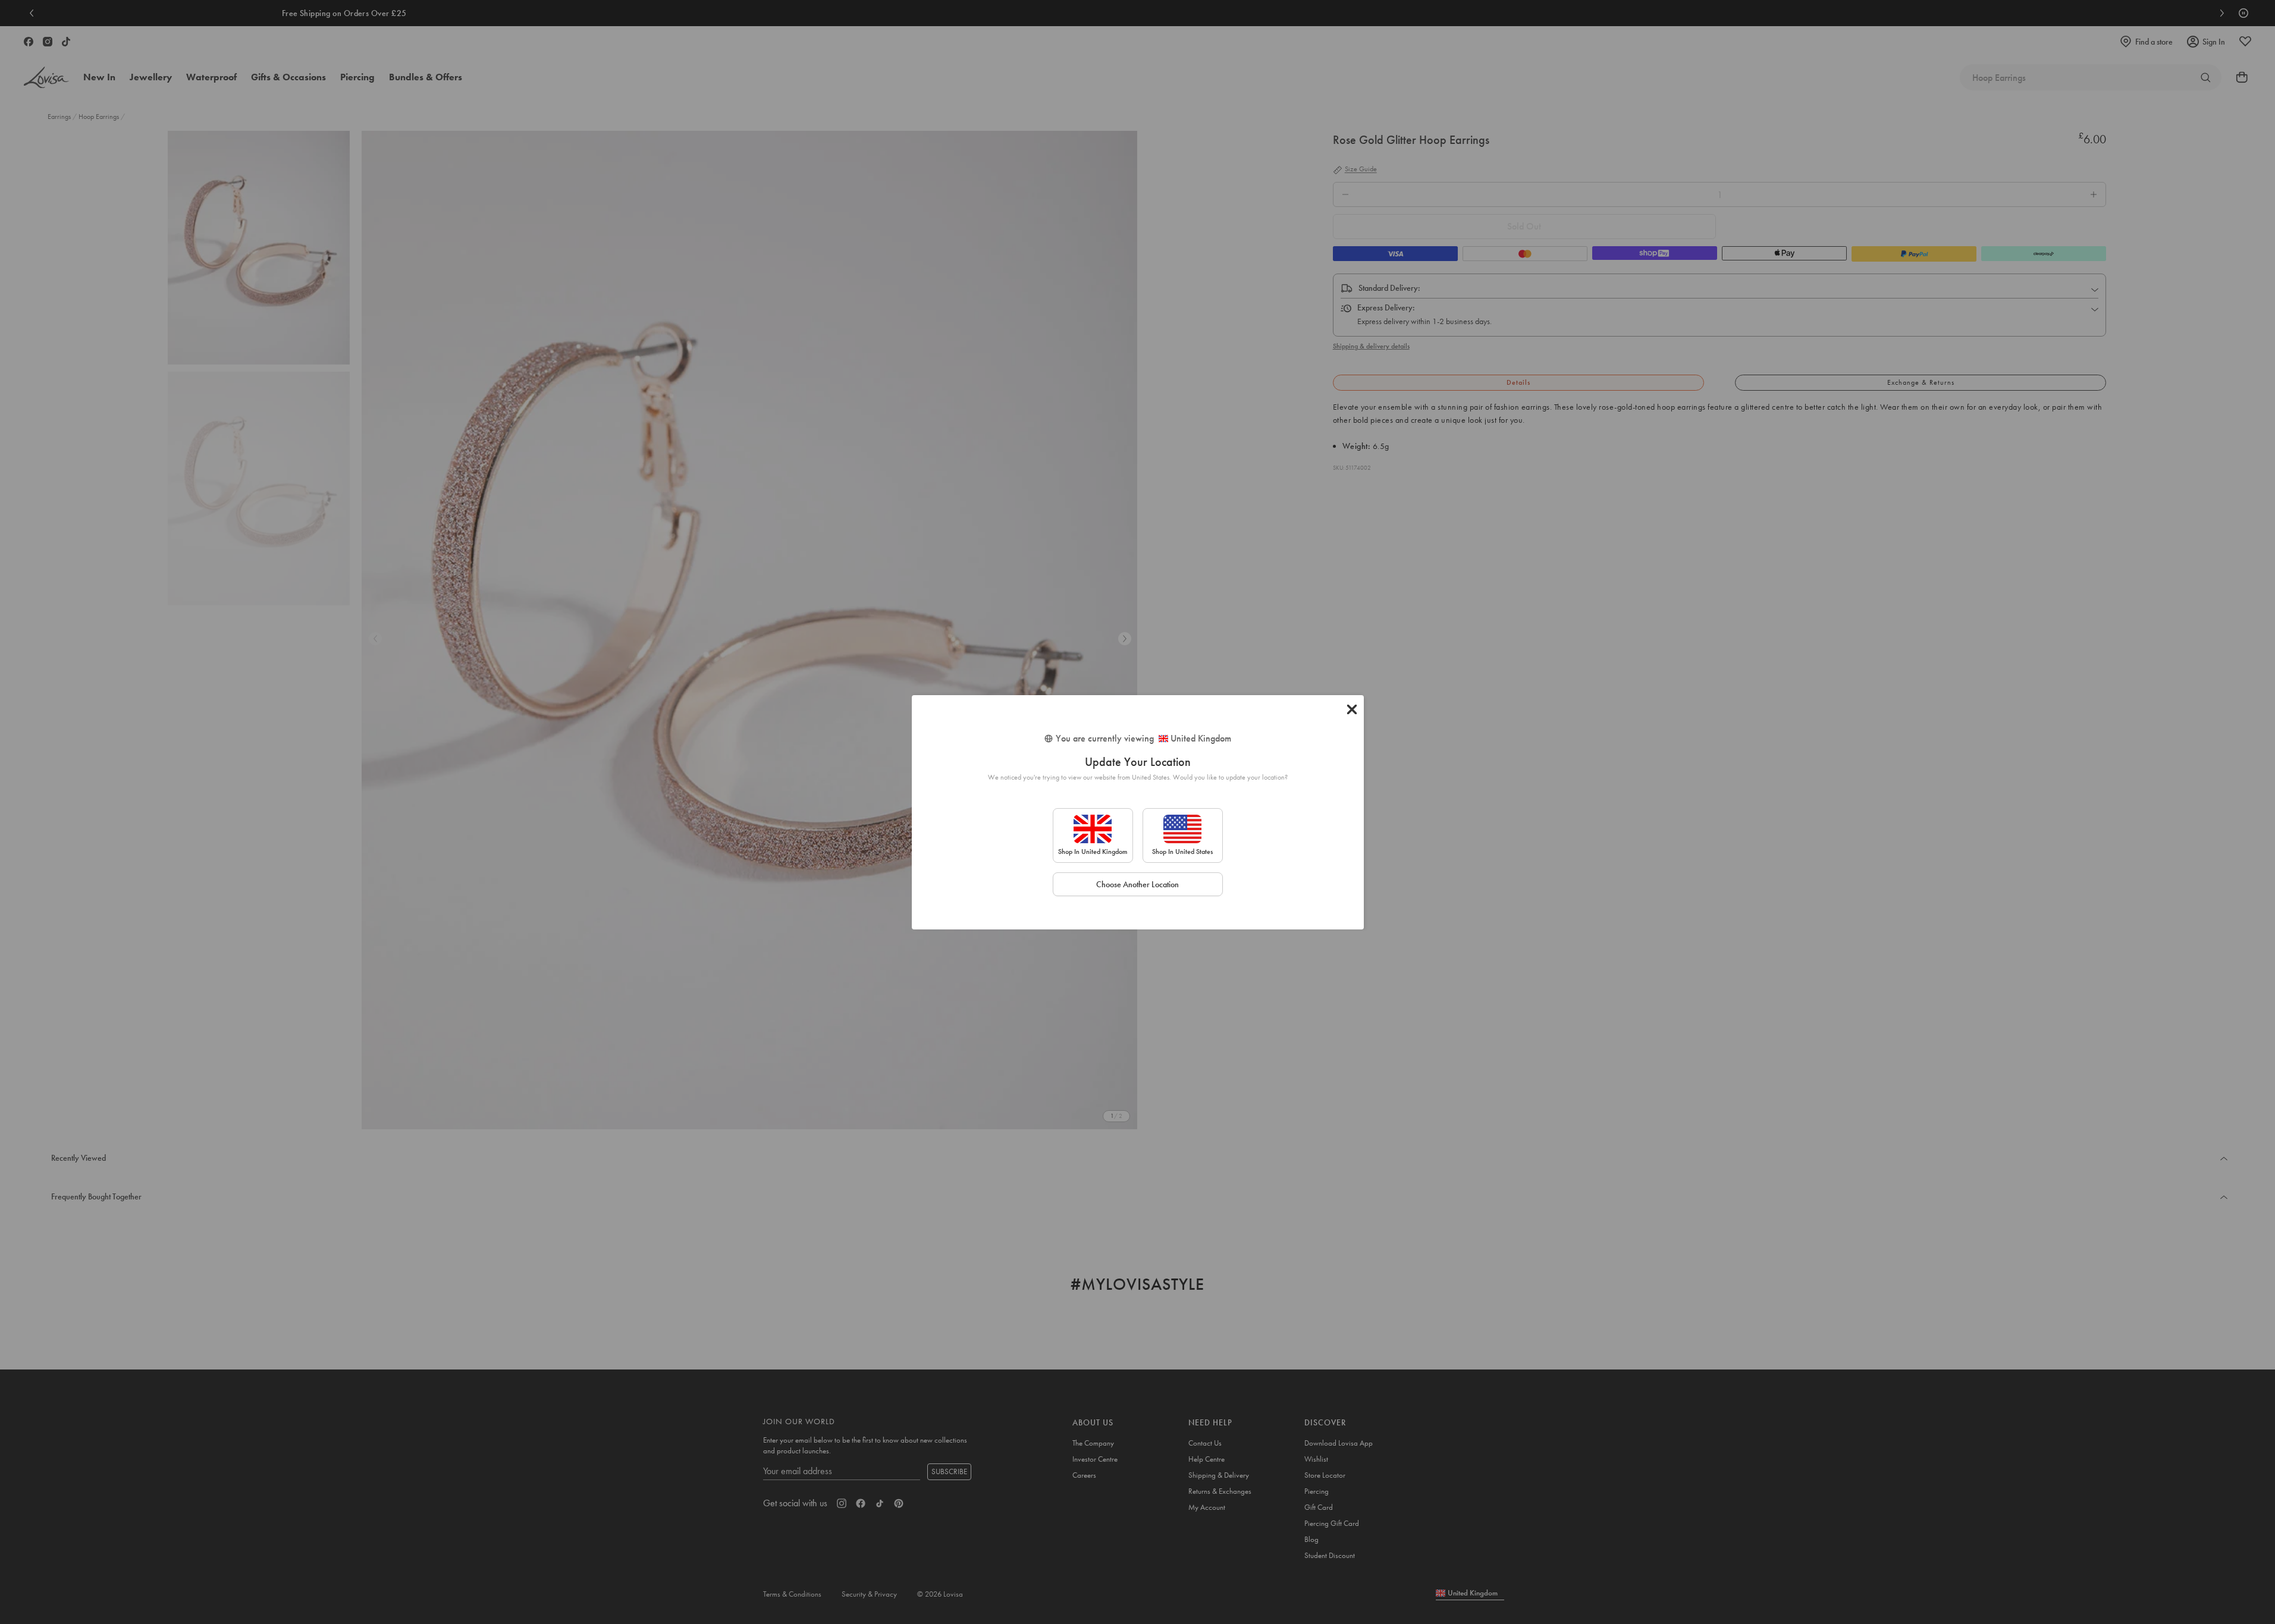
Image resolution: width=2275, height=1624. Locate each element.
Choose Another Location (1137, 884)
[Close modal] (1352, 709)
